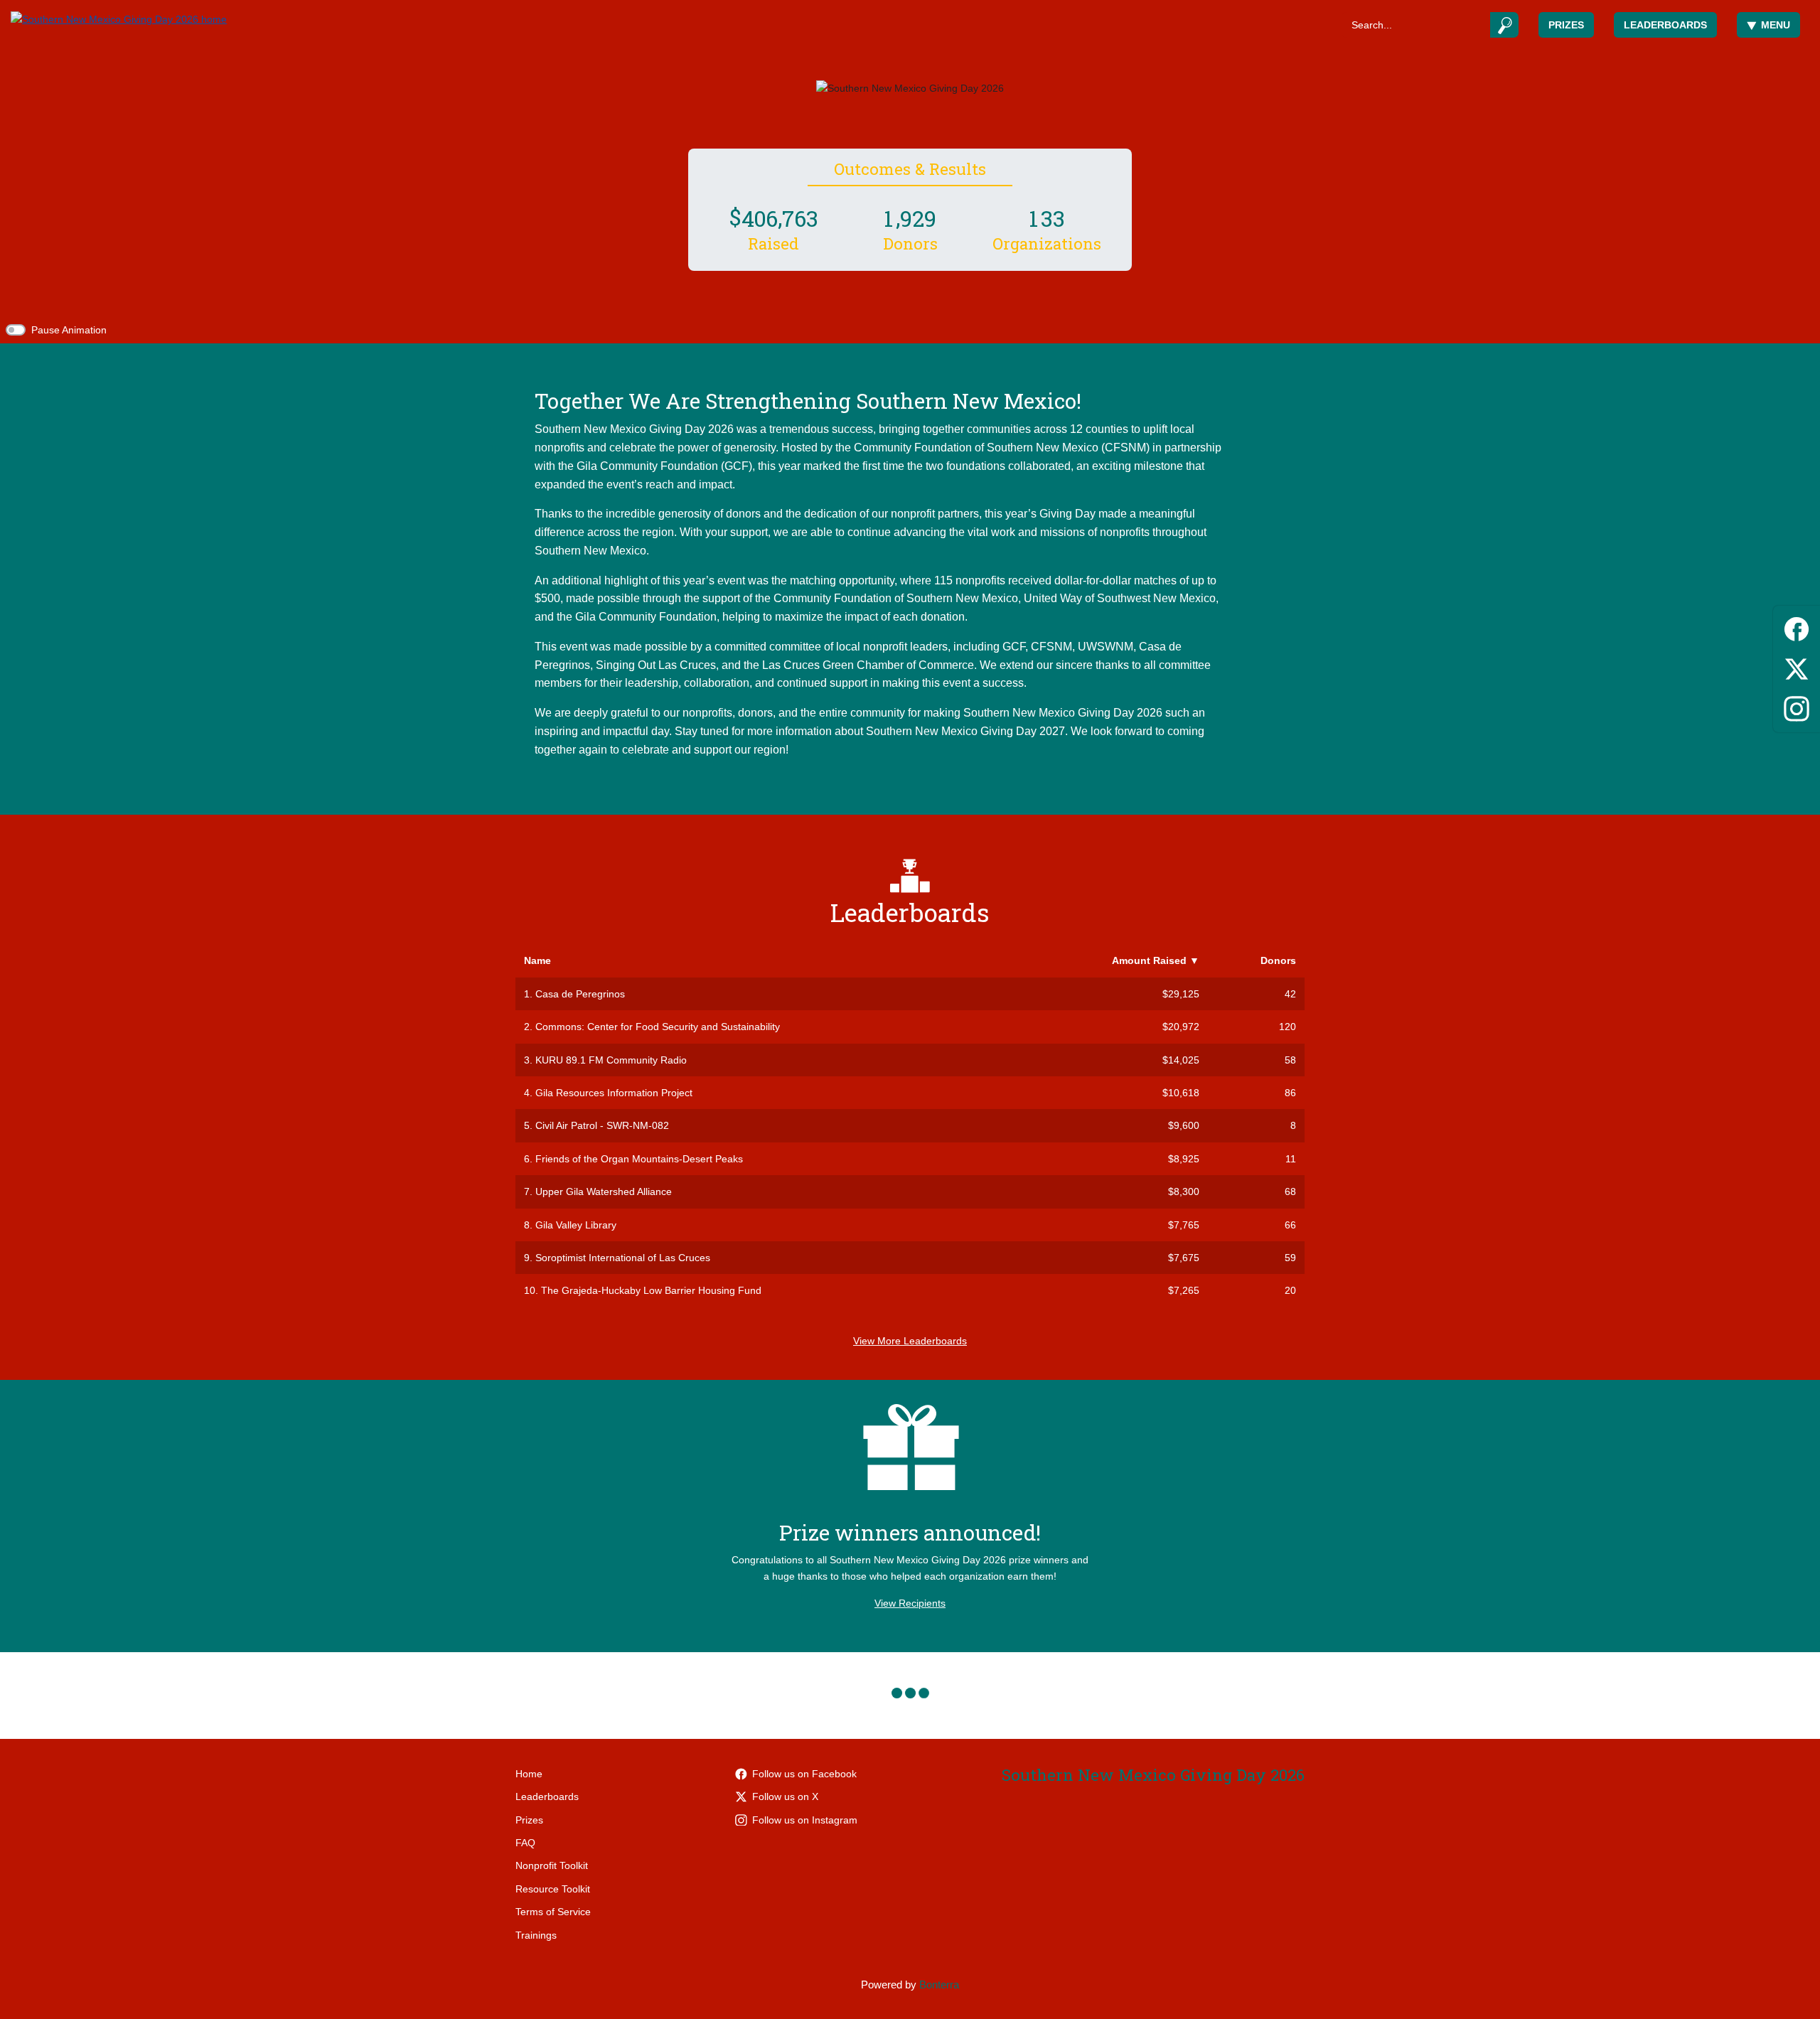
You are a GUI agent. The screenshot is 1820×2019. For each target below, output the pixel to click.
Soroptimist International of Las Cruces (623, 1258)
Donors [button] (1278, 960)
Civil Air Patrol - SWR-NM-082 (602, 1125)
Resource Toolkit (553, 1889)
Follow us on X (785, 1796)
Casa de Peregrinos (580, 994)
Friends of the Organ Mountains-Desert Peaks (639, 1159)
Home (529, 1774)
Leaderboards (1665, 25)
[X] (1797, 666)
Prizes (1566, 25)
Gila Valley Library (576, 1225)
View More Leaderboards (910, 1341)
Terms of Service (553, 1912)
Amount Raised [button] (1156, 960)
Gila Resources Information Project (614, 1093)
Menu (1776, 25)
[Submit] (1505, 25)
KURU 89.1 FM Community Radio (611, 1060)
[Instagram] (1797, 706)
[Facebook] (1797, 627)
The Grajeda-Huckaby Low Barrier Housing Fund (651, 1290)
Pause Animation (69, 330)
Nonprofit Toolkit (552, 1865)
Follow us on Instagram (805, 1820)
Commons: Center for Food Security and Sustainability (658, 1027)
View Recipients (910, 1603)
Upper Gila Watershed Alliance (604, 1191)
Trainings (536, 1935)
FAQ (525, 1843)
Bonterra (939, 1985)
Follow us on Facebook (804, 1774)
